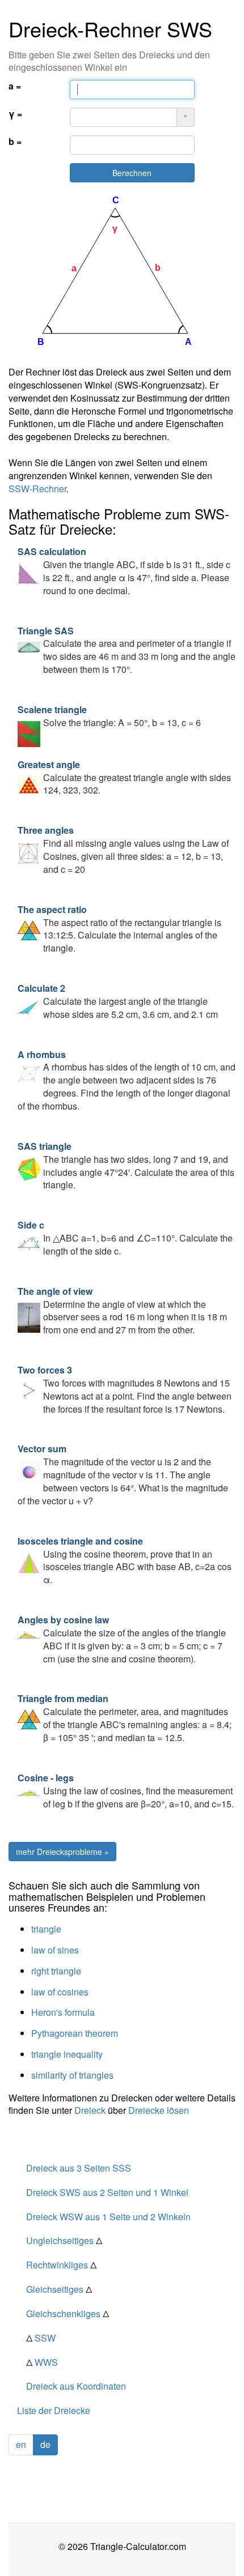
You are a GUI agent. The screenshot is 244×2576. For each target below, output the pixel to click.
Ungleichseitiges (64, 2240)
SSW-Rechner (37, 489)
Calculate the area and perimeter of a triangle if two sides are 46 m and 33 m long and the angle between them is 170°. (127, 650)
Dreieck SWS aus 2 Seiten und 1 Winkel (107, 2192)
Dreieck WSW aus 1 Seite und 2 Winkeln (108, 2217)
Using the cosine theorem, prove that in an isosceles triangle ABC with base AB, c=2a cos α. (125, 1560)
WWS (42, 2362)
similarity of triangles (72, 2075)
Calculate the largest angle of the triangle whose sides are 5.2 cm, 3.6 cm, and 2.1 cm (118, 1001)
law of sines (55, 1950)
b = (15, 142)
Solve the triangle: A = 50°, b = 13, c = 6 (109, 716)
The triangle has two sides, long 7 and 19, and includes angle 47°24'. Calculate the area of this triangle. (126, 1166)
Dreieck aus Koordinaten (76, 2386)
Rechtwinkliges (61, 2265)
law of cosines (60, 1992)
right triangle (56, 1971)
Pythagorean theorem (75, 2033)
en (21, 2444)
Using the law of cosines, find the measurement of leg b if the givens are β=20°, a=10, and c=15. (126, 1791)
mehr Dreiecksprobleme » (62, 1852)
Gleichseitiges (59, 2289)
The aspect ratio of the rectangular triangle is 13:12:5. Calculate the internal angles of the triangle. (119, 929)
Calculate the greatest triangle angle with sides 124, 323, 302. (124, 777)
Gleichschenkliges (68, 2313)
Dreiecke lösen (159, 2110)
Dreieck (90, 2110)
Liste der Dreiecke (54, 2410)
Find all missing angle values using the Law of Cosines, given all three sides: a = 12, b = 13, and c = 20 (123, 850)
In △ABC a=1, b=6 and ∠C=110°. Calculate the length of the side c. (125, 1238)
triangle (46, 1929)
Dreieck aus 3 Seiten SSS (79, 2168)
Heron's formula (63, 2012)
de (45, 2444)
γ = (15, 114)
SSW (41, 2338)
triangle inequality (67, 2054)
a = (15, 86)
